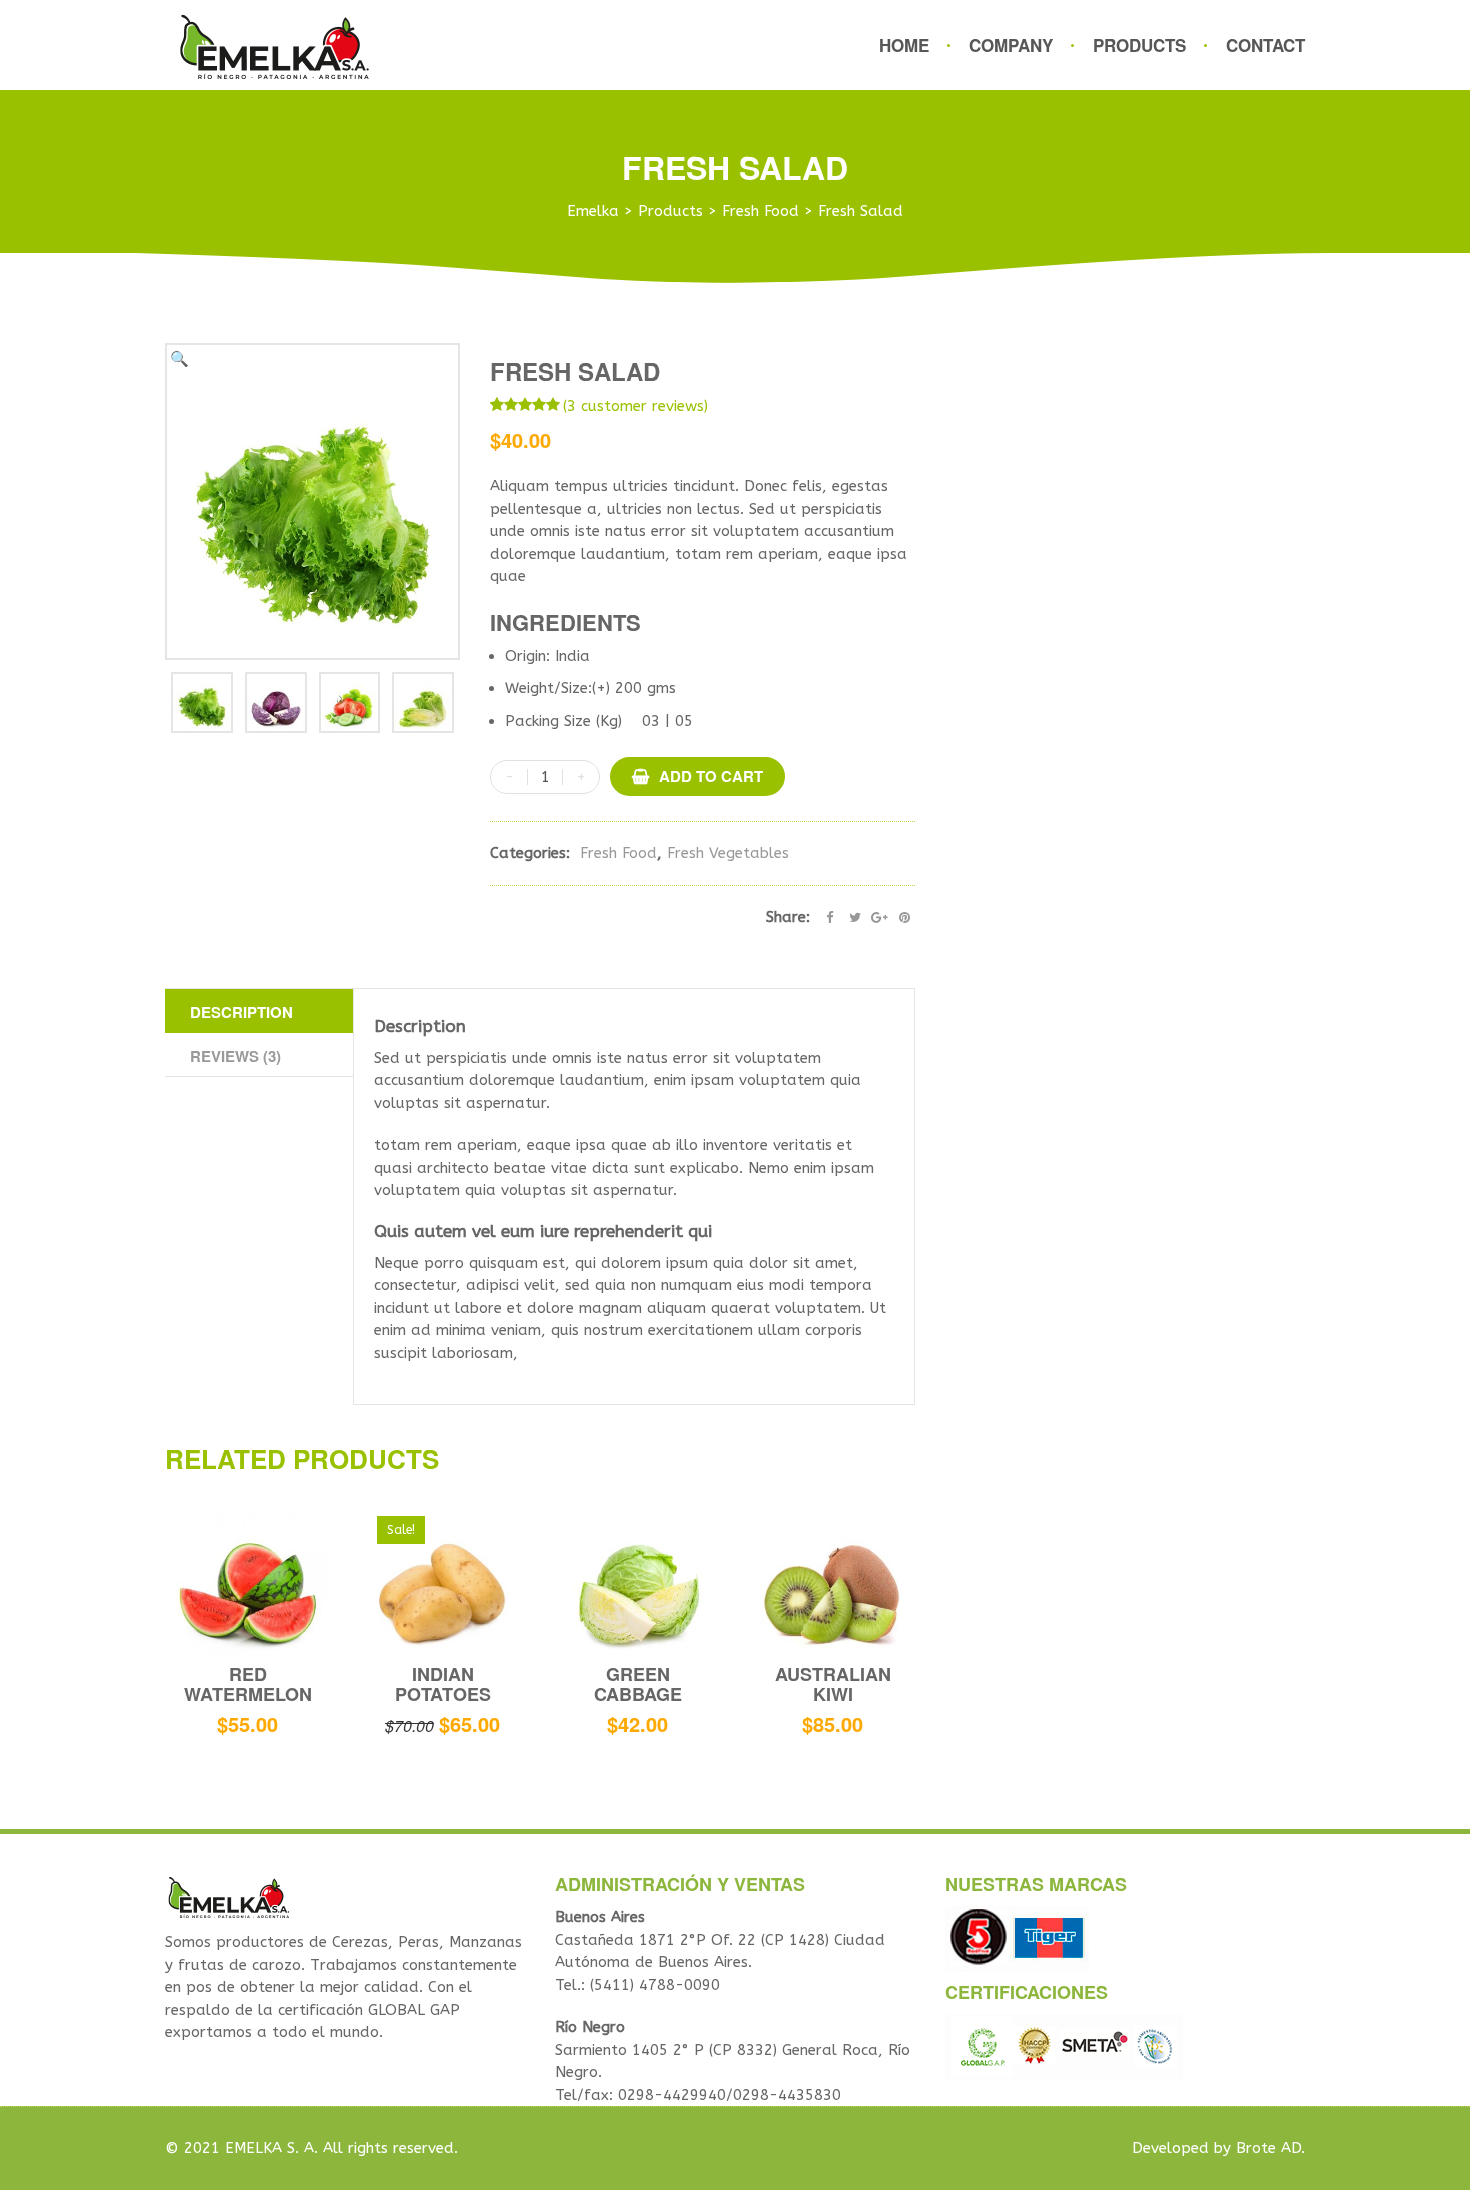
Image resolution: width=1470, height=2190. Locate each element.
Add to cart (711, 776)
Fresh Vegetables (728, 853)
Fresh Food (618, 853)
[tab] (259, 1011)
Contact (1265, 45)
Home (904, 45)
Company (1011, 45)
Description (241, 1012)
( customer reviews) (635, 406)
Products (1139, 45)
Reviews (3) (235, 1056)
